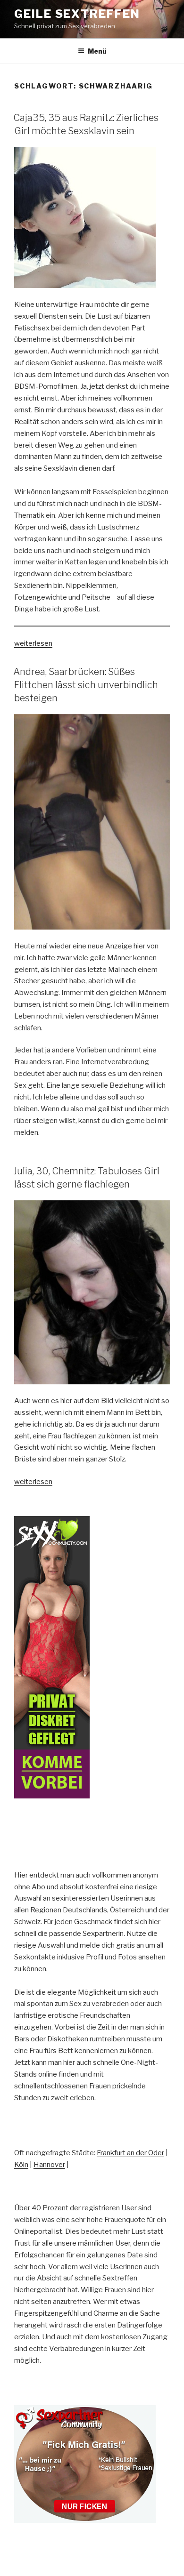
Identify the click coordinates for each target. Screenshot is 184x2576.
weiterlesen (33, 643)
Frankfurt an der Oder (130, 2153)
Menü (97, 51)
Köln (21, 2165)
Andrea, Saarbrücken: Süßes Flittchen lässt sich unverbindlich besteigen (86, 685)
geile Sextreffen (77, 14)
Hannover (49, 2165)
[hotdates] (52, 1657)
